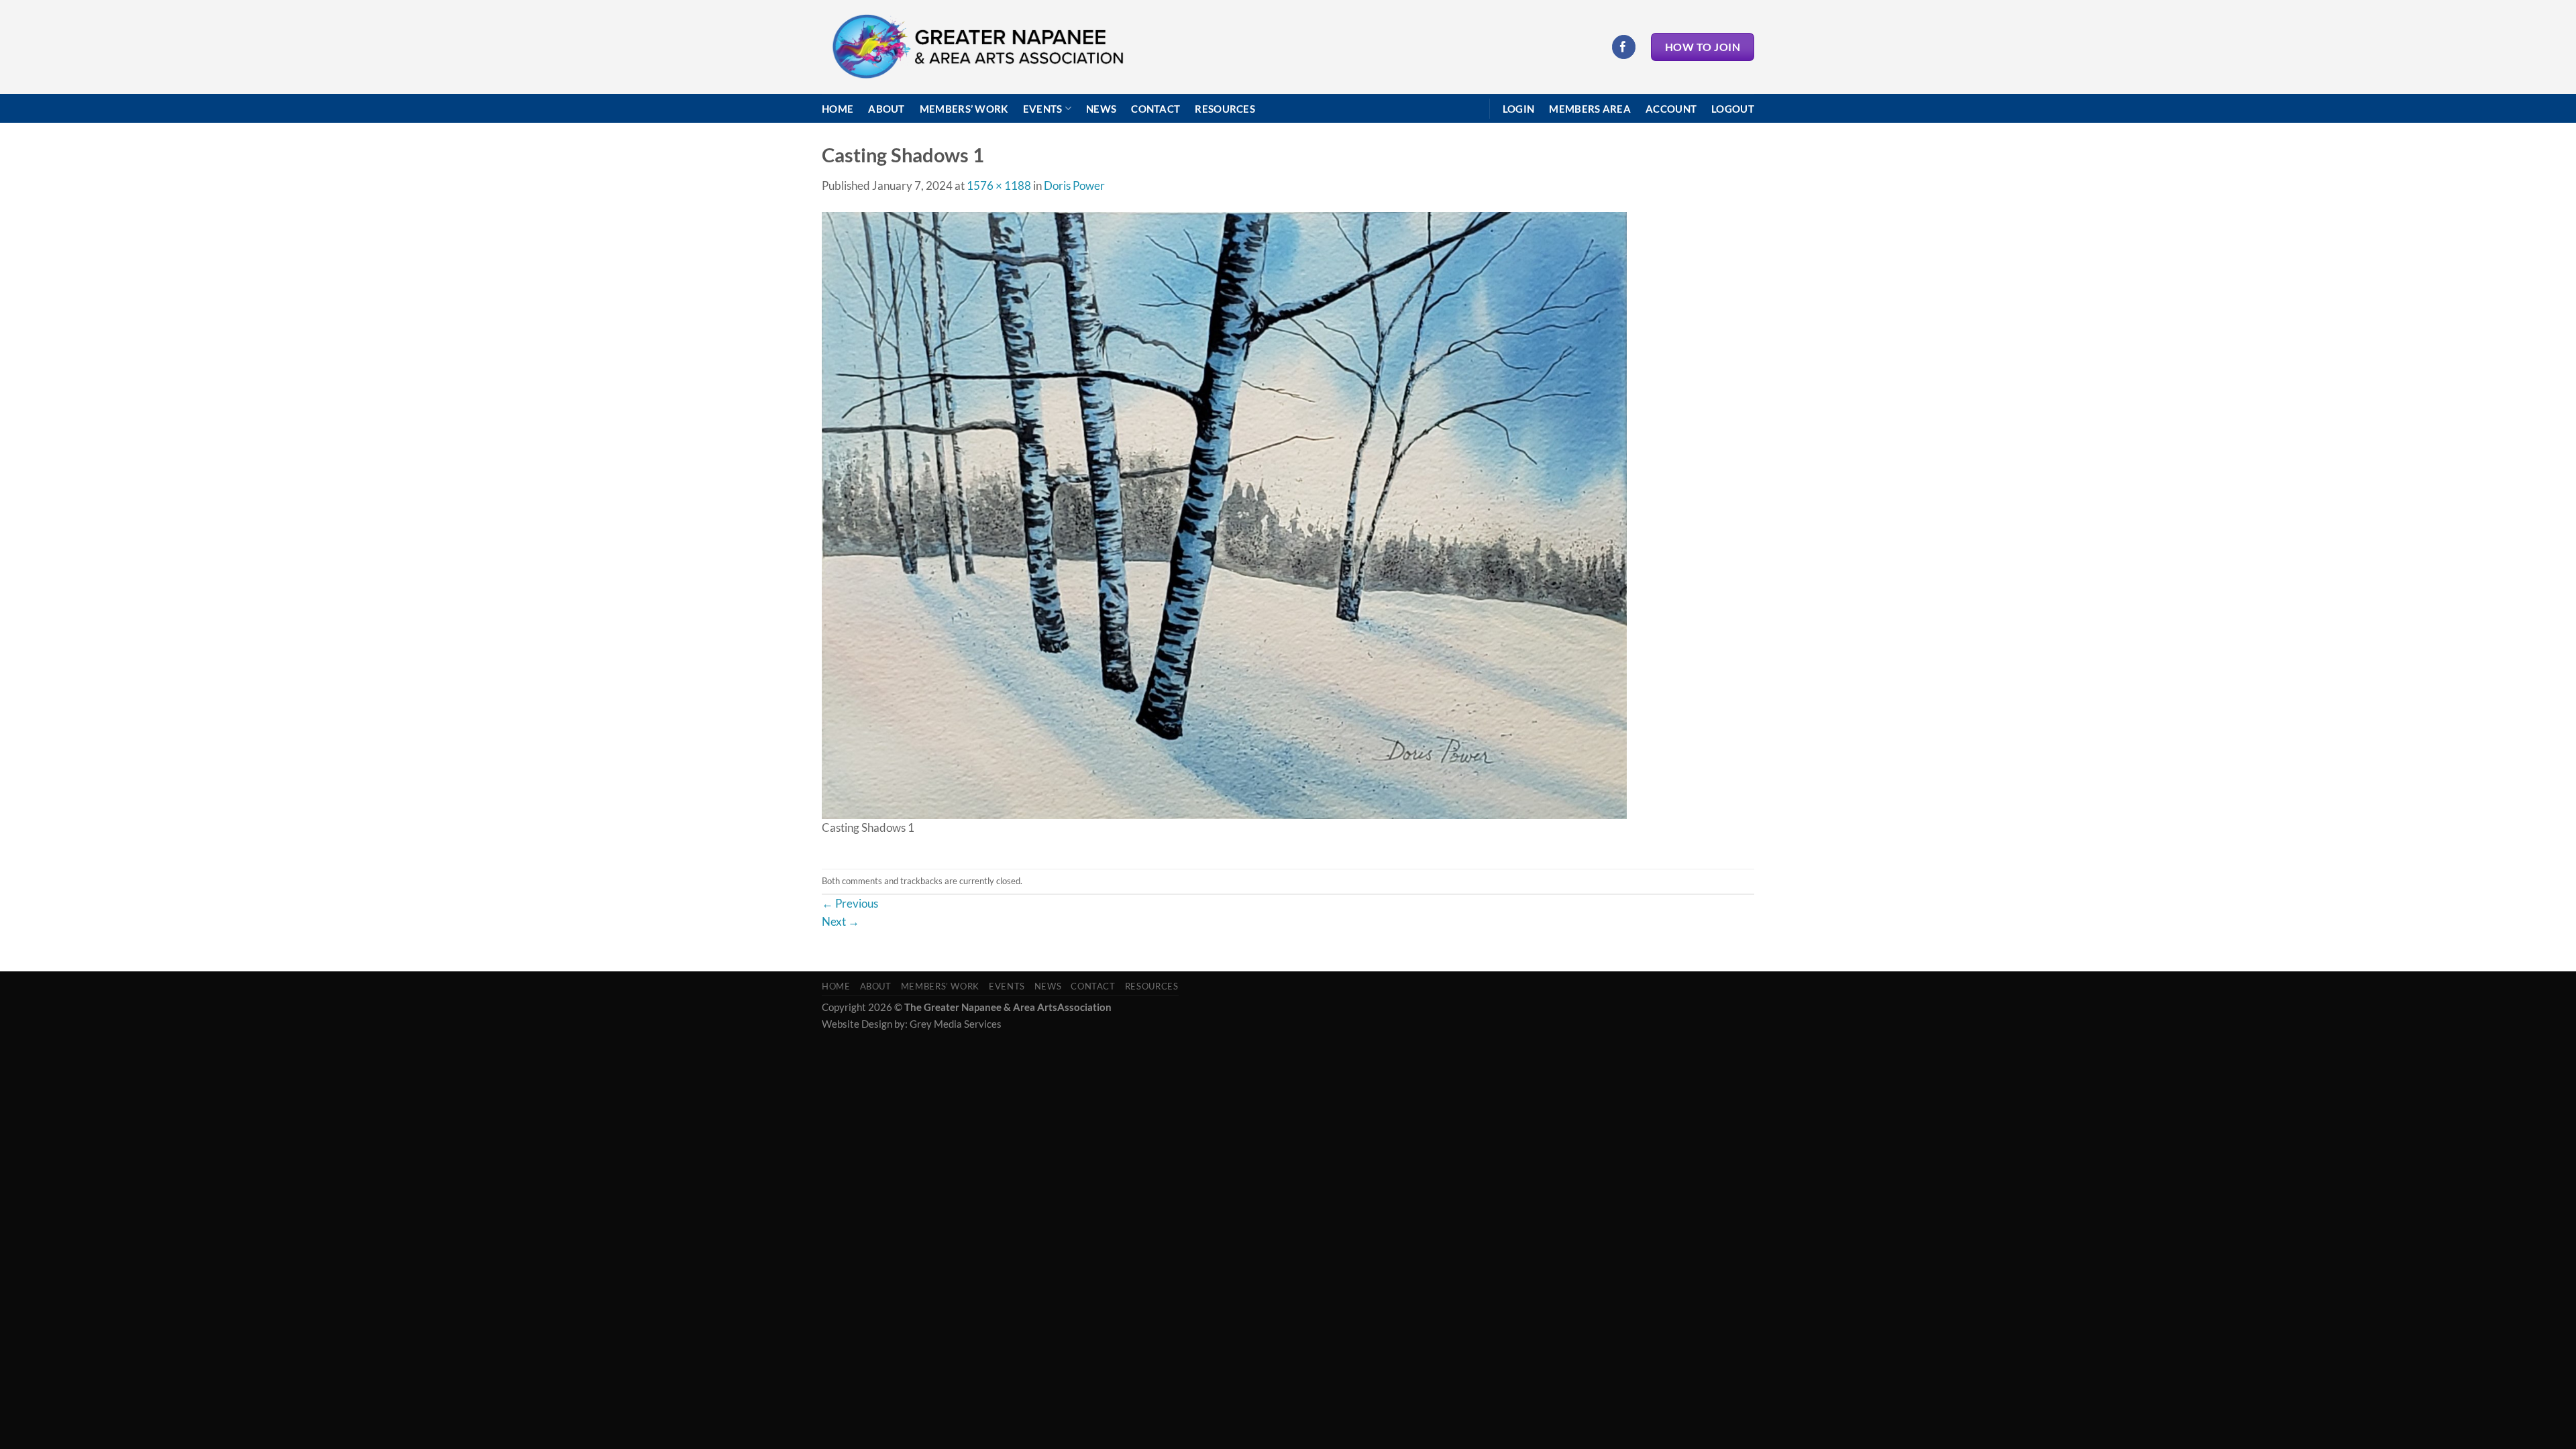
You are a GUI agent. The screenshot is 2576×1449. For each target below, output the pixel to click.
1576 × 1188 (999, 185)
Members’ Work (964, 109)
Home (838, 109)
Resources (1225, 109)
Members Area (1590, 109)
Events (1043, 109)
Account (1671, 109)
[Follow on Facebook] (1624, 47)
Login (1519, 109)
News (1101, 109)
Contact (1156, 109)
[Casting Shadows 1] (1224, 514)
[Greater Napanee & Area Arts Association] (977, 47)
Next (841, 921)
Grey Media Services (956, 1024)
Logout (1733, 109)
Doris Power (1074, 185)
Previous (850, 903)
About (887, 109)
